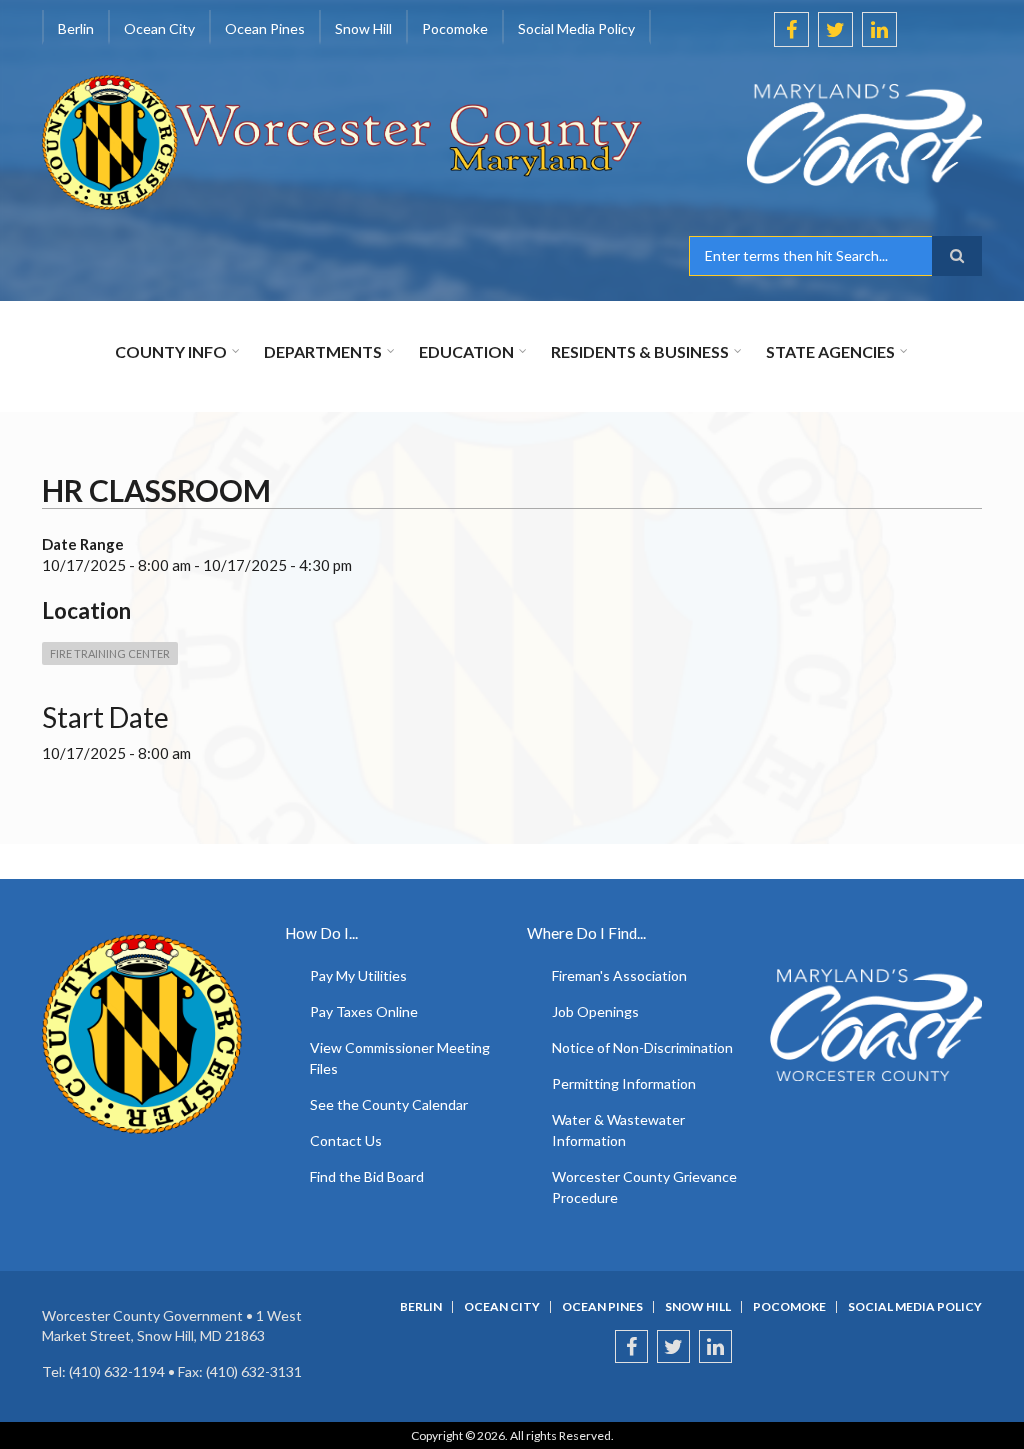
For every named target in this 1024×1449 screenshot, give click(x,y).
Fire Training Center (110, 653)
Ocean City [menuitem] (159, 28)
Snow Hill (698, 1307)
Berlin (421, 1307)
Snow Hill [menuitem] (363, 28)
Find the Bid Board (367, 1176)
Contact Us (346, 1140)
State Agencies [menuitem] (830, 351)
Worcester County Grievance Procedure (644, 1187)
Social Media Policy (915, 1307)
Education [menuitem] (466, 351)
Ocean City (502, 1307)
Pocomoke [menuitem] (455, 28)
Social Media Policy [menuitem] (576, 28)
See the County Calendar (389, 1104)
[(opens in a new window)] (835, 135)
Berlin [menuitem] (76, 28)
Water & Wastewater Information (618, 1130)
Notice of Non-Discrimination (642, 1047)
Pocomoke (789, 1307)
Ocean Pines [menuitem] (265, 28)
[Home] (343, 140)
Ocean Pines (602, 1307)
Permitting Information (624, 1083)
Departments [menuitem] (323, 351)
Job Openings (595, 1011)
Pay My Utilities (358, 975)
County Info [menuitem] (171, 351)
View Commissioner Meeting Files (400, 1058)
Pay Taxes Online (364, 1011)
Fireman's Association (619, 975)
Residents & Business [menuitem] (640, 351)
